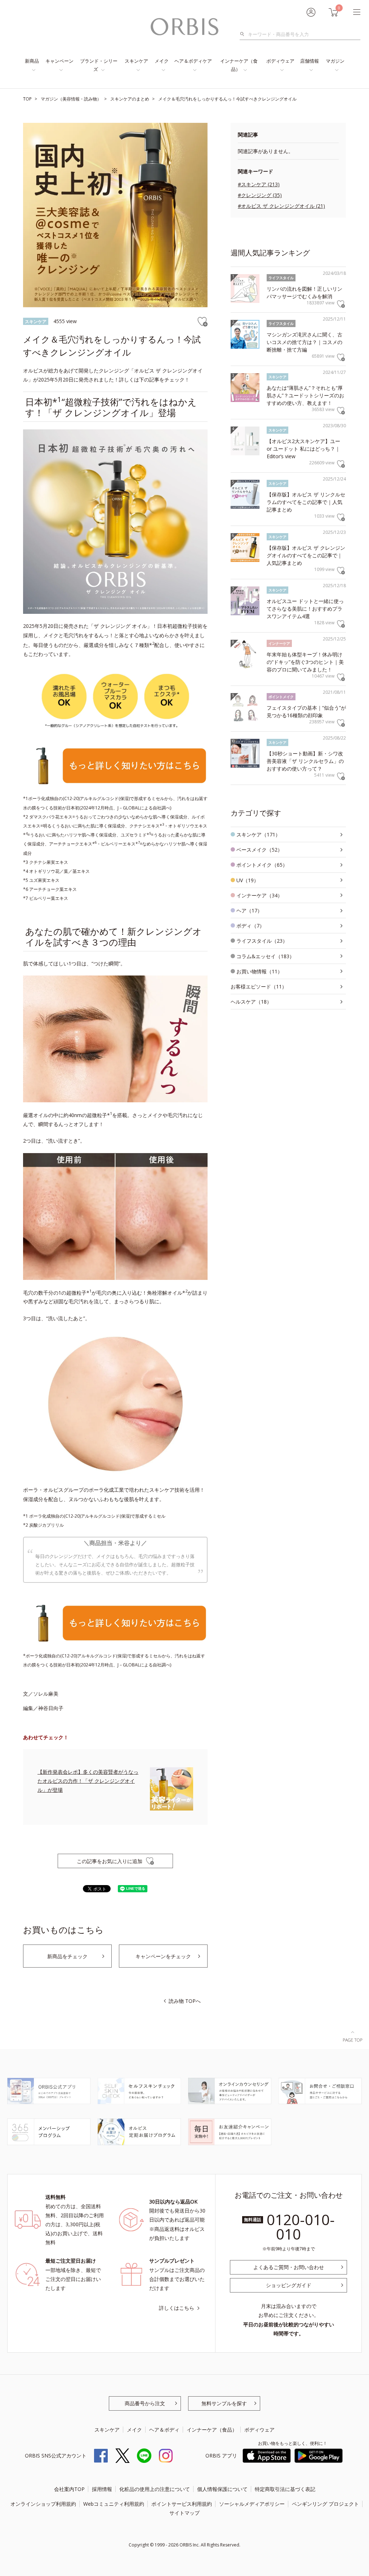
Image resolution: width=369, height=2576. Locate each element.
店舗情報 (310, 61)
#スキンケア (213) (259, 184)
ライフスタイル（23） (262, 941)
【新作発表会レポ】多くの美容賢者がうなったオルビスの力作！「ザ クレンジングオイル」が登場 (88, 1781)
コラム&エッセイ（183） (265, 956)
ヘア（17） (249, 910)
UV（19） (248, 880)
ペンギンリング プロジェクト (325, 2504)
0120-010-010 (301, 2227)
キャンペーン (59, 61)
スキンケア (136, 61)
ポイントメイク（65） (262, 865)
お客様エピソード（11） (259, 986)
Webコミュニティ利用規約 (114, 2504)
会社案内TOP (69, 2489)
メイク (162, 61)
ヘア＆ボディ (164, 2430)
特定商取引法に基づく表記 (285, 2489)
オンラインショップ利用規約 (43, 2504)
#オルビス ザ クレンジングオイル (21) (281, 206)
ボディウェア (280, 61)
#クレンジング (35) (260, 195)
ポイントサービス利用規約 (182, 2504)
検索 (244, 34)
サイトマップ (184, 2513)
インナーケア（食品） (239, 65)
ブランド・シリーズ (99, 65)
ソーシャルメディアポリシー (252, 2504)
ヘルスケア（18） (251, 1002)
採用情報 (102, 2489)
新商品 (32, 61)
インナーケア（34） (259, 895)
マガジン (335, 61)
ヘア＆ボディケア (193, 61)
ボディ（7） (250, 926)
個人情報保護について (222, 2489)
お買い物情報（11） (259, 971)
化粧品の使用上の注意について (155, 2489)
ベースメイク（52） (259, 850)
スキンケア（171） (258, 834)
